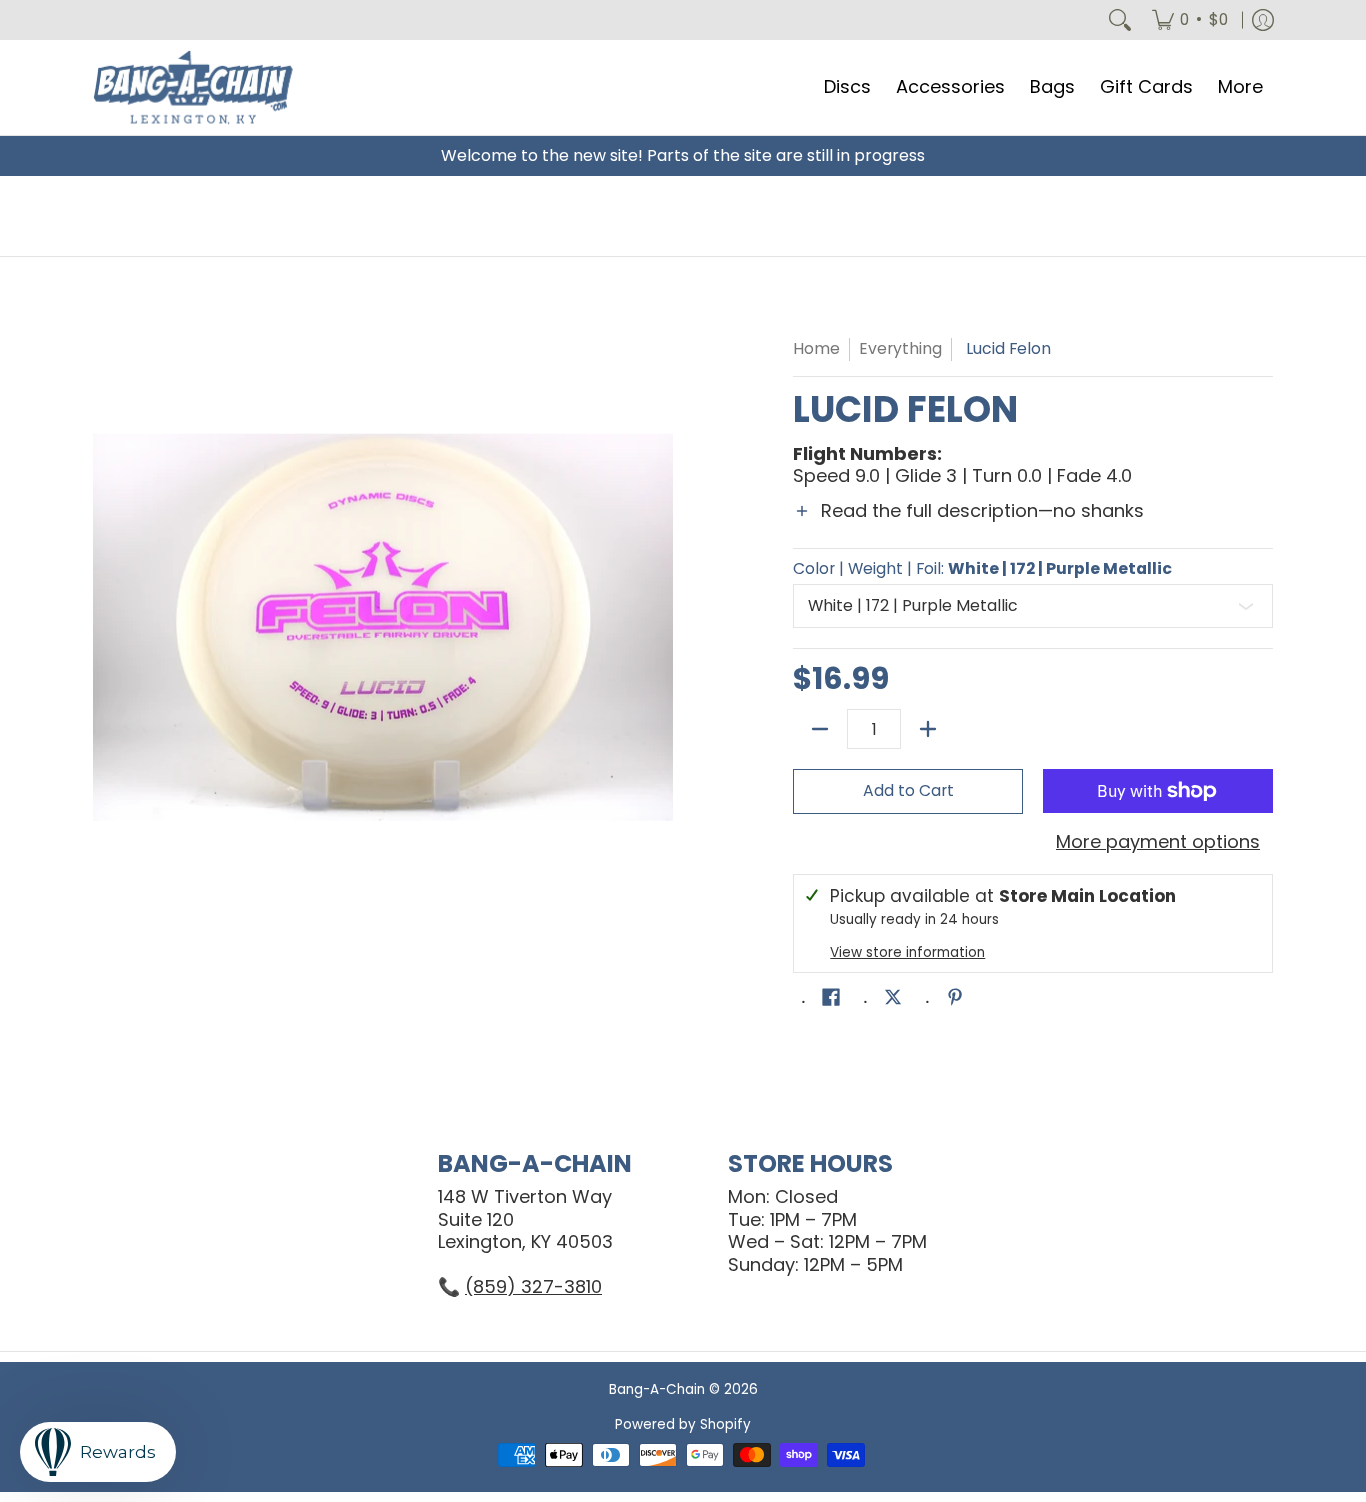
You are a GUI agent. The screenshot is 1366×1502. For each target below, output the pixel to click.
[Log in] (1263, 20)
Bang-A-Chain (657, 1389)
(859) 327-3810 (533, 1286)
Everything (900, 348)
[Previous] (107, 627)
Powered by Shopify (683, 1424)
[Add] (928, 729)
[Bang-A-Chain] (193, 87)
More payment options (1158, 842)
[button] (1033, 524)
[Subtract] (820, 729)
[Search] (1120, 20)
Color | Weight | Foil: (982, 569)
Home (816, 348)
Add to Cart (908, 790)
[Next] (659, 627)
